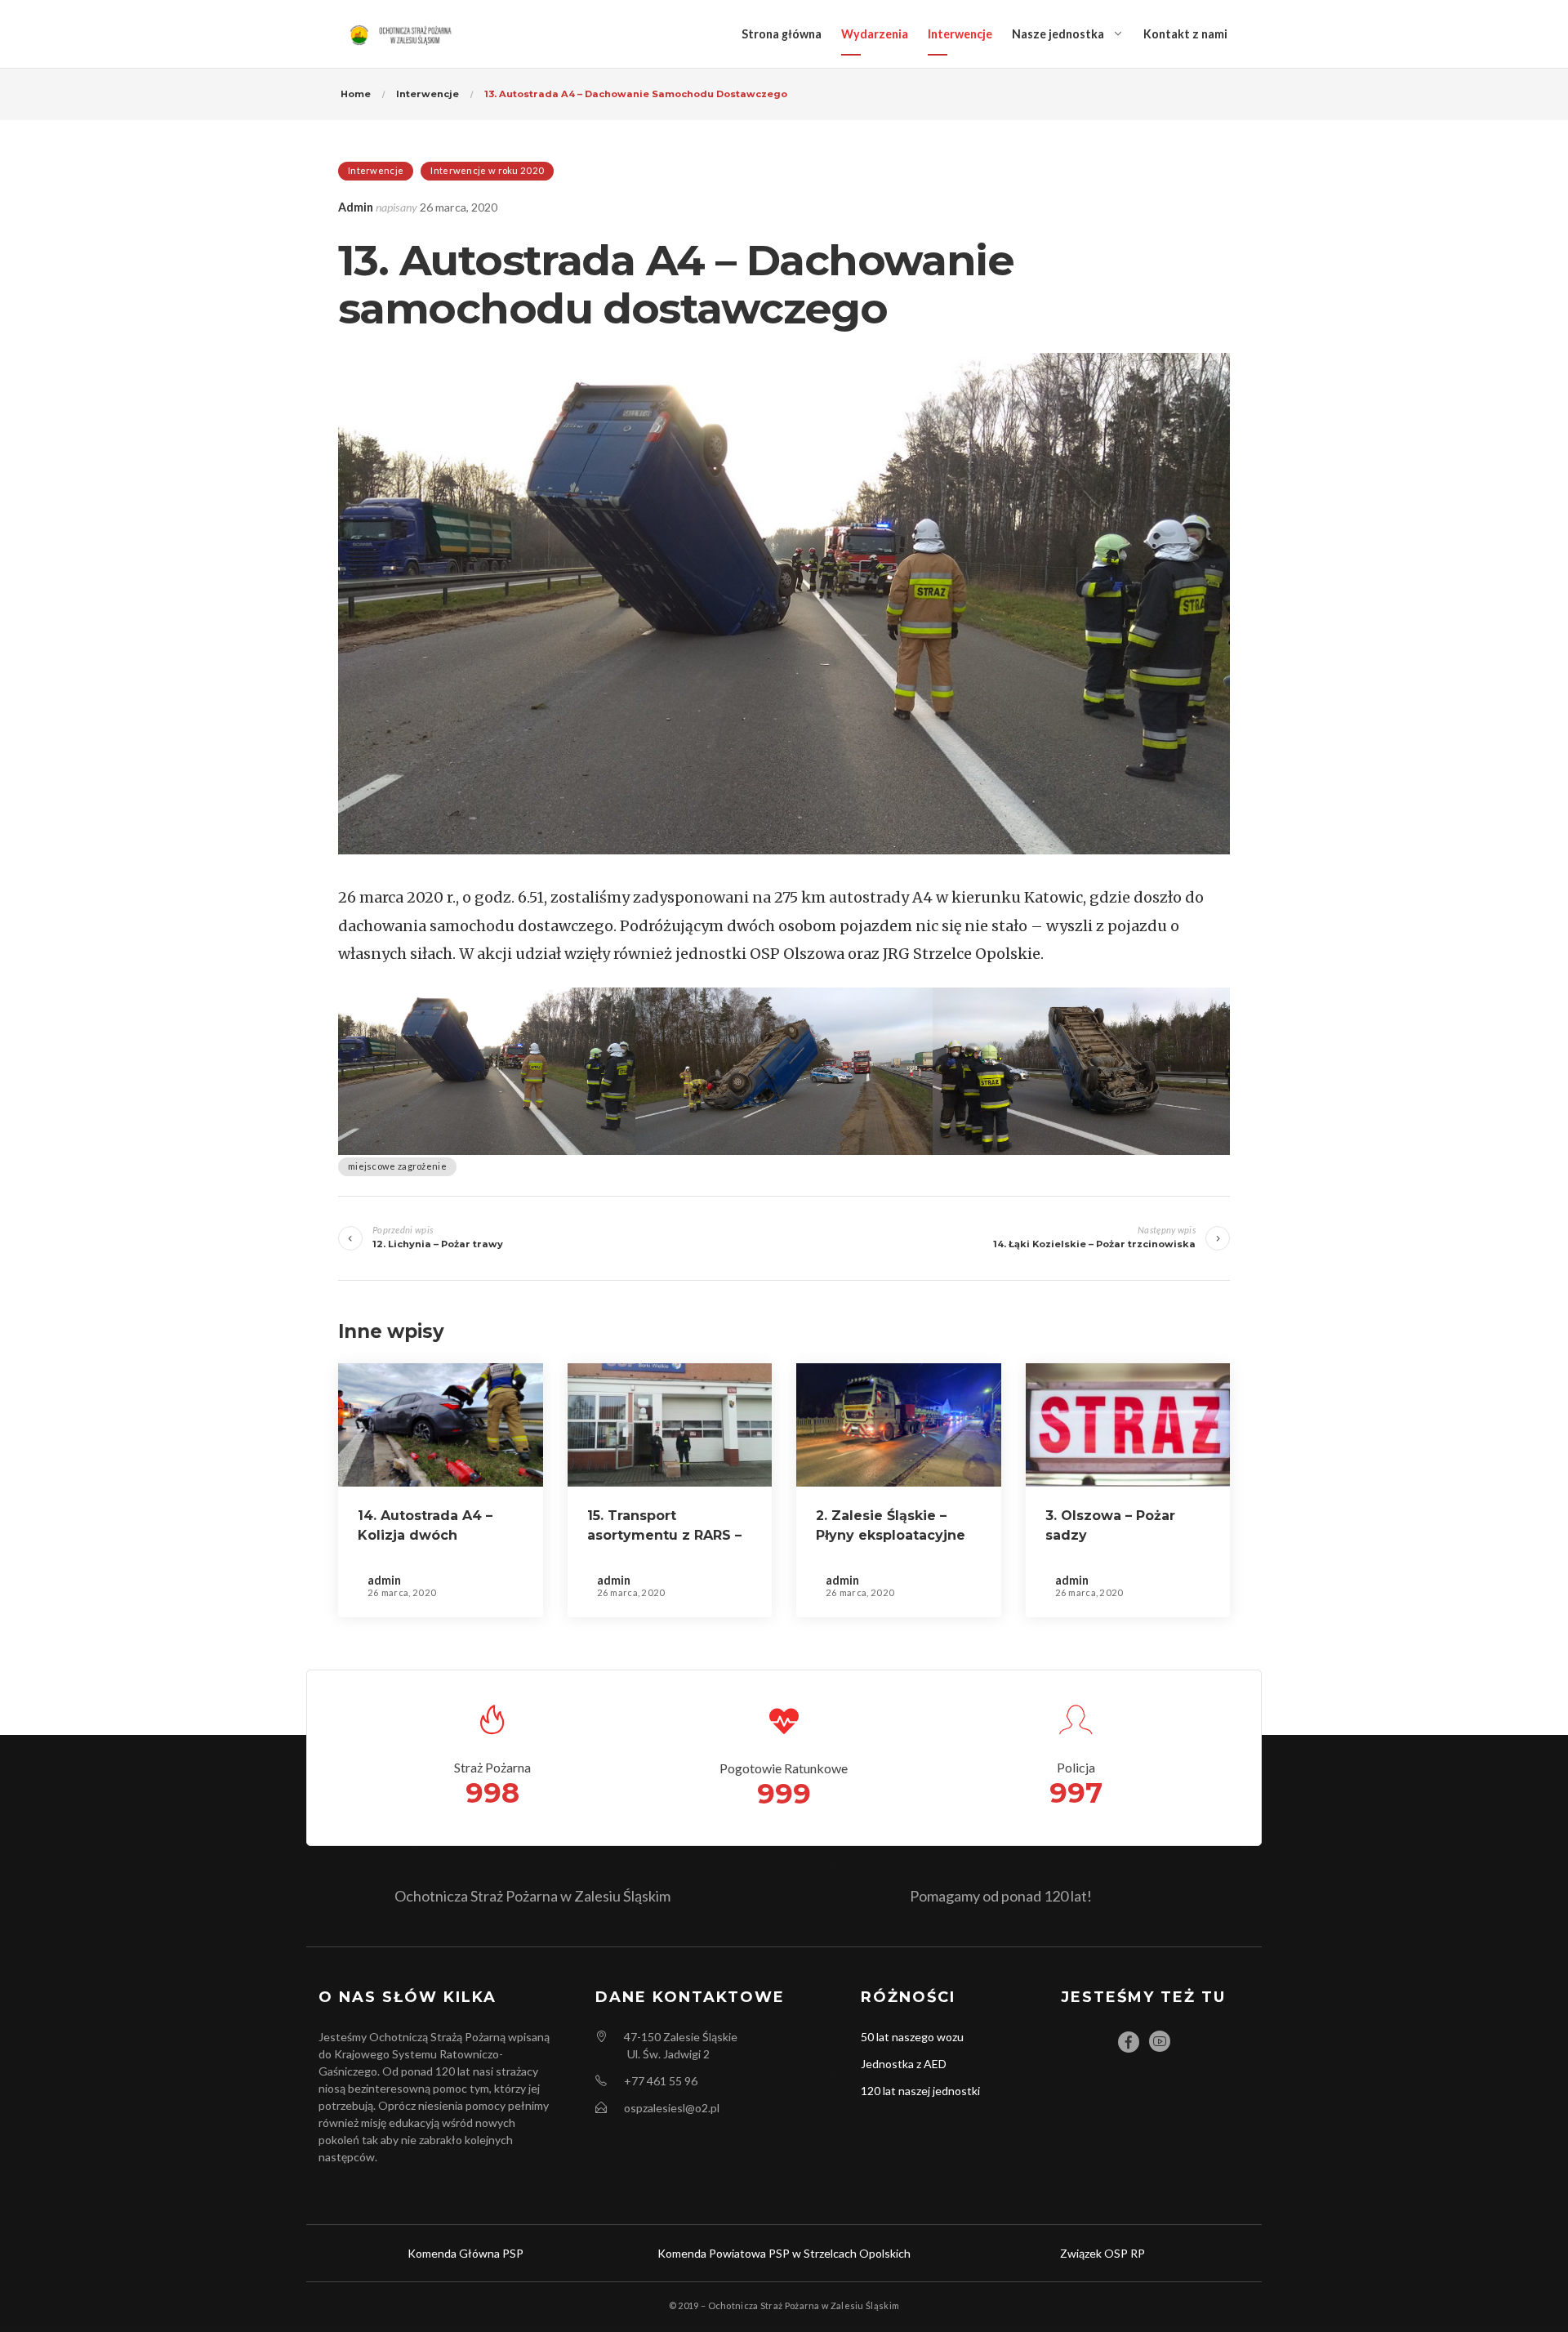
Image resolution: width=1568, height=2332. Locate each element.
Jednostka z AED (904, 2064)
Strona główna (782, 34)
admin (356, 207)
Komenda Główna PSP (465, 2253)
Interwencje (960, 34)
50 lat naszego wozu (912, 2037)
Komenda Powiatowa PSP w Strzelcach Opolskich (784, 2253)
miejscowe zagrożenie (397, 1166)
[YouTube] (1160, 2041)
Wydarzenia (875, 34)
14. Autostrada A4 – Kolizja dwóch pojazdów (425, 1535)
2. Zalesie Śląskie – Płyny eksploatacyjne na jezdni (891, 1535)
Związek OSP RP (1102, 2253)
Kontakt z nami (1185, 34)
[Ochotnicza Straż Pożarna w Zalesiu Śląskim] (403, 34)
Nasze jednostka (1058, 34)
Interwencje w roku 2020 (487, 170)
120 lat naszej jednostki (920, 2091)
